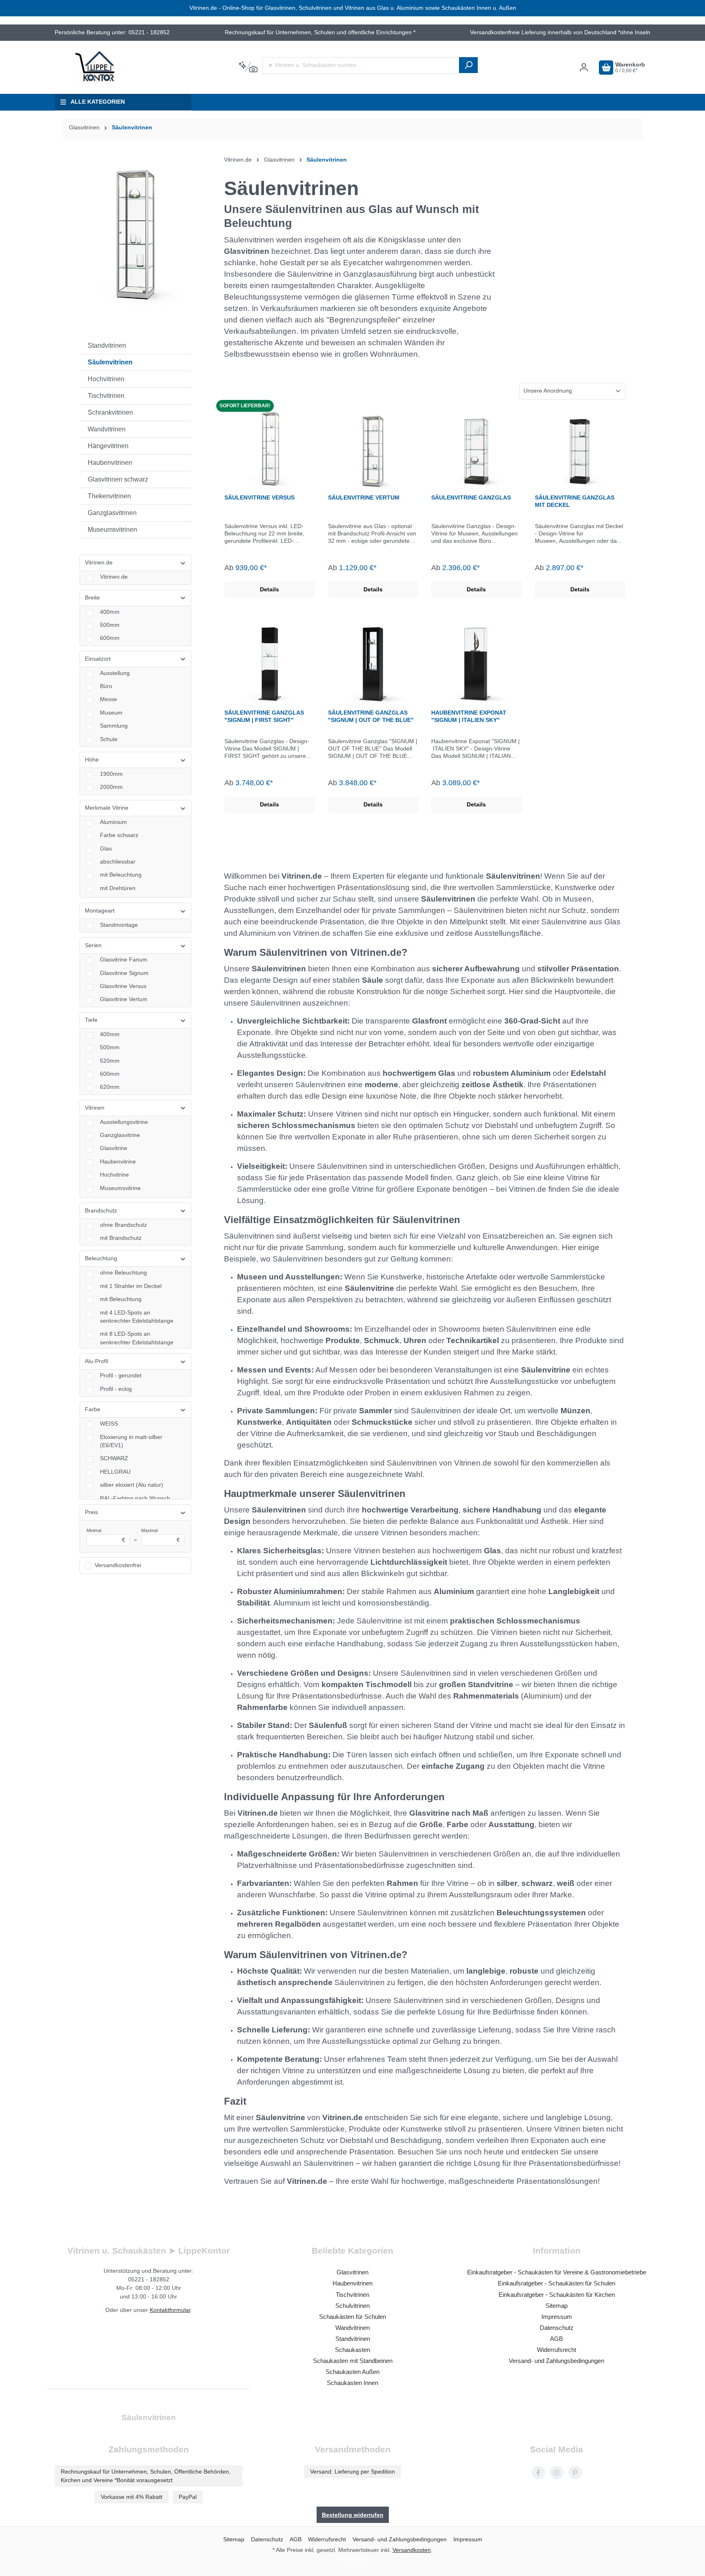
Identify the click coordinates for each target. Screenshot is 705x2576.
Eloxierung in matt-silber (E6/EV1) (131, 1441)
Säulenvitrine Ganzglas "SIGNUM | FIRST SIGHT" (264, 716)
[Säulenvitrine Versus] (270, 449)
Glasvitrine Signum (124, 973)
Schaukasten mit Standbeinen (353, 2361)
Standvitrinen (107, 345)
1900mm (111, 774)
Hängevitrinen (108, 446)
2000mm (111, 787)
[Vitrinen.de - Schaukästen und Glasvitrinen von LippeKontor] (95, 67)
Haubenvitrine (118, 1162)
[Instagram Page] (557, 2473)
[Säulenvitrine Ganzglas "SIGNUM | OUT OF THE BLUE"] (373, 664)
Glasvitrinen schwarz (118, 479)
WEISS (109, 1424)
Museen (252, 1277)
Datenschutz (557, 2328)
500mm (110, 625)
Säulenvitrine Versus (259, 497)
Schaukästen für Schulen (352, 2317)
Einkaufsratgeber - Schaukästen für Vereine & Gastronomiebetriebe (557, 2272)
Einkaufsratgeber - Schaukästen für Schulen (556, 2283)
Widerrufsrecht (556, 2350)
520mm (110, 1061)
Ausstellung (115, 673)
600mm (110, 638)
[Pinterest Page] (575, 2473)
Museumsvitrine (120, 1188)
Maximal (161, 1536)
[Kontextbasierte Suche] (248, 67)
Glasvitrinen (247, 251)
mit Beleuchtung (121, 875)
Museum (111, 713)
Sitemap (556, 2306)
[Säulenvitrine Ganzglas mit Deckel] (580, 449)
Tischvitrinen (106, 396)
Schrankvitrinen (110, 412)
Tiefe (91, 1020)
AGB (556, 2339)
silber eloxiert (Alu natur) (132, 1485)
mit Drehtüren (118, 888)
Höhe (92, 760)
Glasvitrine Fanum (124, 960)
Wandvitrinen (107, 429)
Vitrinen (95, 1108)
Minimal (106, 1536)
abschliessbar (118, 862)
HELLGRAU (115, 1472)
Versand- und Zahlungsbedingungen (556, 2361)
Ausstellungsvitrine (124, 1122)
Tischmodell (389, 1684)
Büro (106, 686)
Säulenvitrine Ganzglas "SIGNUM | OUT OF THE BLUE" (371, 716)
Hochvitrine (114, 1175)
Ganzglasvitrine (120, 1135)
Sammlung (114, 726)
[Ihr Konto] (584, 68)
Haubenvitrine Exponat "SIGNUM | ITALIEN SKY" (469, 716)
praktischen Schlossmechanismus (515, 1621)
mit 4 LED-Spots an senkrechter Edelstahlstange (137, 1317)
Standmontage (119, 925)
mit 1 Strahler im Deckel (131, 1286)
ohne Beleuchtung (123, 1273)
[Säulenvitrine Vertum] (373, 449)
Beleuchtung (101, 1258)
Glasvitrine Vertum (124, 999)
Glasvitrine (114, 1148)
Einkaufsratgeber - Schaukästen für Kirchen (557, 2295)
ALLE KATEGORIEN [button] (98, 102)
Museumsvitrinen (112, 530)
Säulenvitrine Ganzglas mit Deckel (575, 501)
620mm (110, 1087)
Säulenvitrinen (110, 362)
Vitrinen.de (99, 563)
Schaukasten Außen (352, 2372)
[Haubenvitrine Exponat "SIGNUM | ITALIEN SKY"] (477, 664)
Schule (109, 739)
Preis (91, 1512)
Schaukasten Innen (352, 2383)
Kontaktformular (170, 2310)
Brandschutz (101, 1211)
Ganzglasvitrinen (112, 513)
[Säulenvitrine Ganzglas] (477, 449)
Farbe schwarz (119, 835)
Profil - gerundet (121, 1376)
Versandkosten (412, 2550)
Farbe (93, 1409)
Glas (106, 849)
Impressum (557, 2317)
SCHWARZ (114, 1458)
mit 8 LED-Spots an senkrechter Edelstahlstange (137, 1338)
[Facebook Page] (538, 2473)
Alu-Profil (96, 1361)
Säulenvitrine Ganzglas (471, 497)
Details (269, 590)
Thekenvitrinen (109, 496)
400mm (110, 612)
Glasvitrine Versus (123, 986)
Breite (92, 598)
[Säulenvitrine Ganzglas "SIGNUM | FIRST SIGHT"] (270, 664)
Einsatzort (98, 659)
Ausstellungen (313, 1277)
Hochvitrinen (106, 379)
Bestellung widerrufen (353, 2515)
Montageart (100, 911)
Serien (93, 945)
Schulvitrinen (352, 2306)
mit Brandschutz (121, 1238)
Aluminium (113, 822)
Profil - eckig (116, 1389)
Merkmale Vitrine (107, 808)
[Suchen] (468, 65)
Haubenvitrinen (110, 463)
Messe (109, 699)
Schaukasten (352, 2350)
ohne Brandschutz (123, 1225)
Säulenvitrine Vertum (364, 497)
